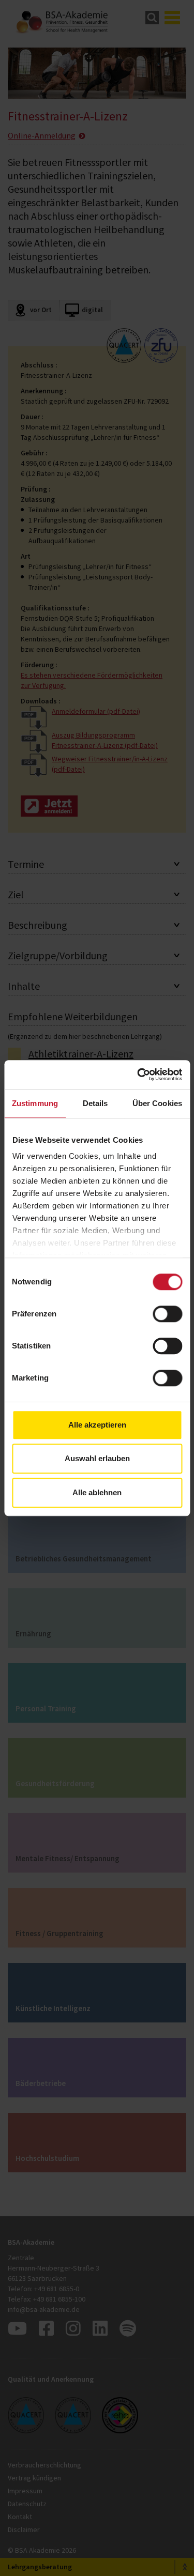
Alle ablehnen (97, 1492)
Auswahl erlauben (97, 1458)
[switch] (167, 1314)
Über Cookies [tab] (157, 1103)
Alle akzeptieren (97, 1425)
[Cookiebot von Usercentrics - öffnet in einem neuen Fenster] (138, 1075)
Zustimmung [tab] (35, 1103)
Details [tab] (95, 1103)
